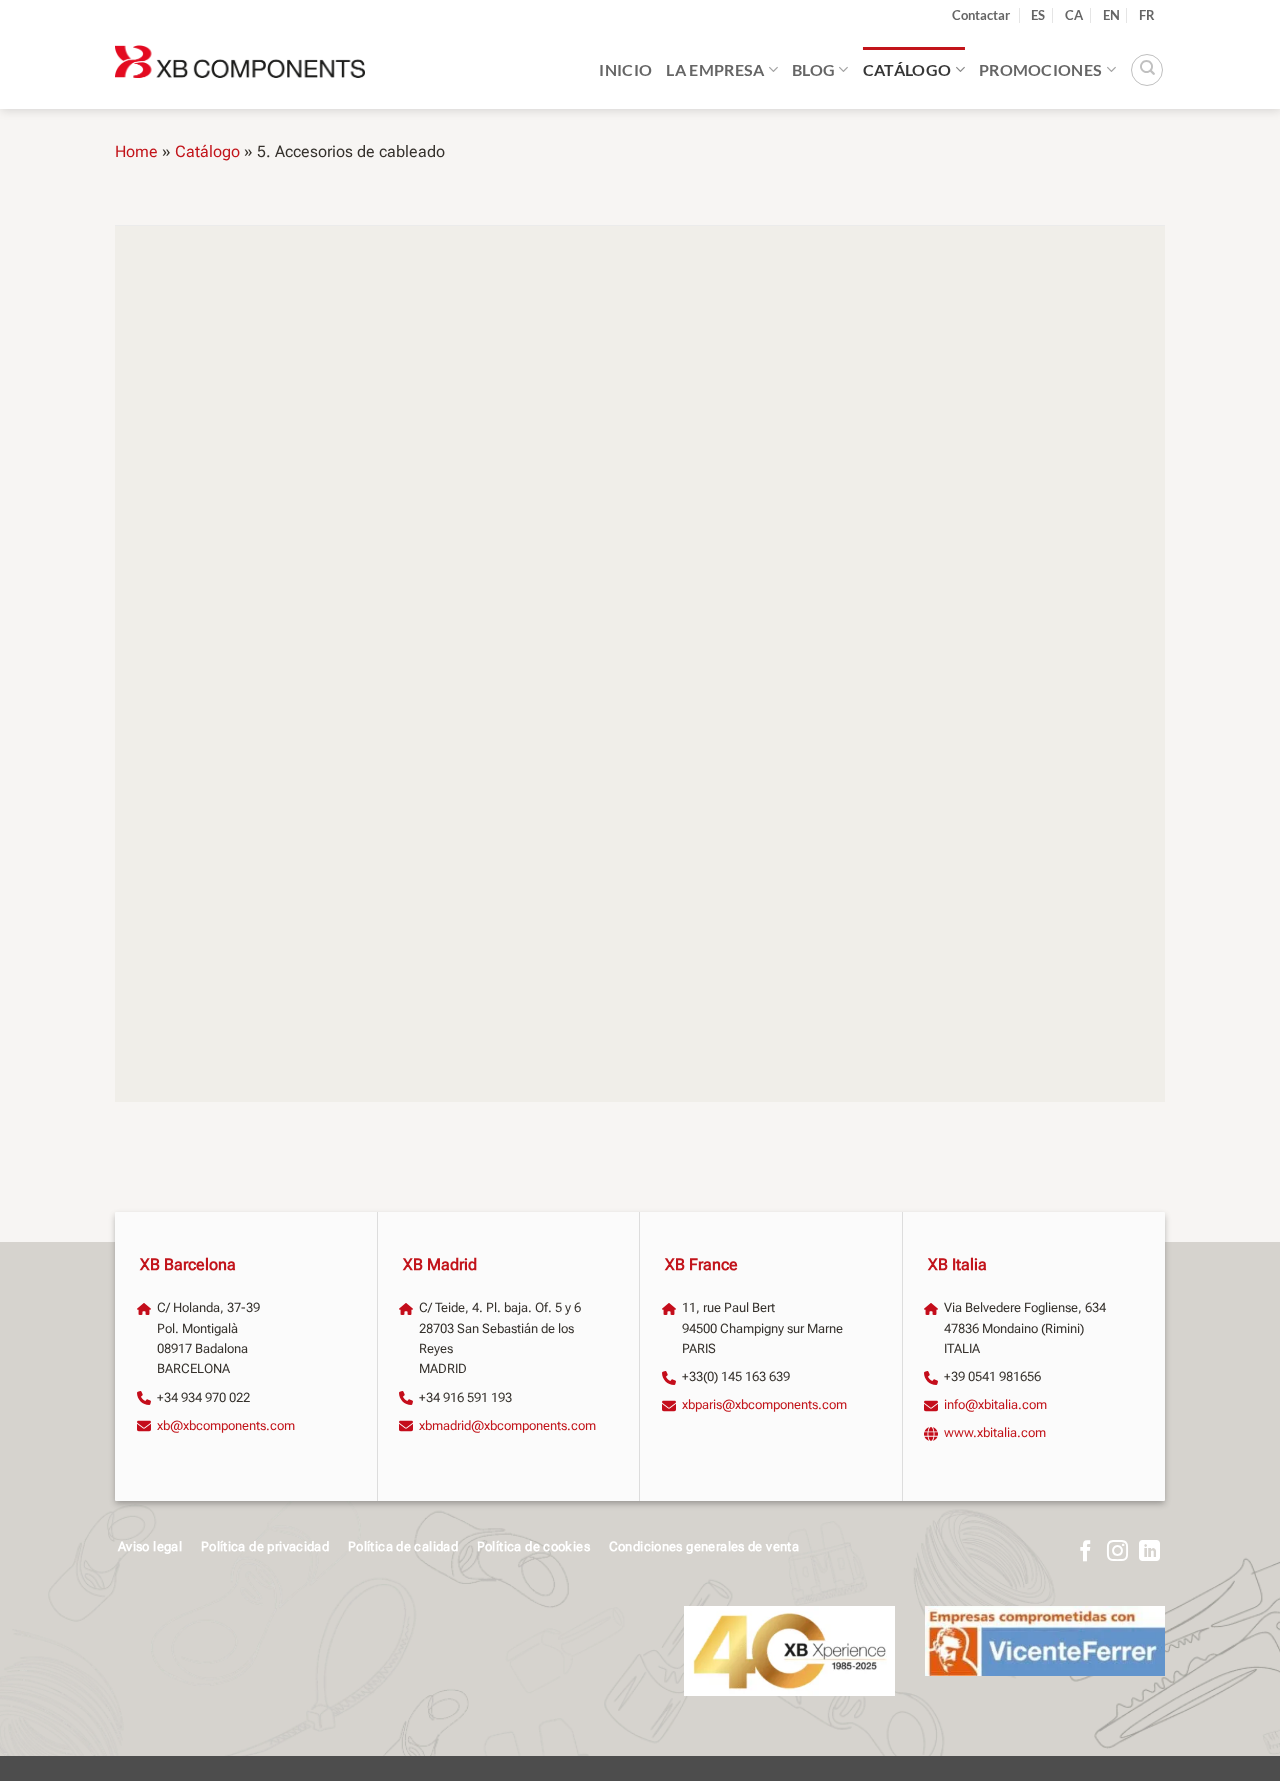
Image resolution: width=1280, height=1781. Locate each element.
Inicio (625, 69)
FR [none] (1147, 15)
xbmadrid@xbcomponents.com (507, 1425)
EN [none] (1111, 15)
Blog (813, 69)
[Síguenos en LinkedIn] (1149, 1552)
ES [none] (1038, 15)
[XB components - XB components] (240, 70)
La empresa (715, 69)
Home (136, 151)
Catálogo (907, 69)
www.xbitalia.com (995, 1432)
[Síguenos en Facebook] (1085, 1552)
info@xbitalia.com (995, 1404)
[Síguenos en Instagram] (1117, 1552)
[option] (1074, 15)
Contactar (981, 15)
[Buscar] (1147, 70)
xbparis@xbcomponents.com (764, 1404)
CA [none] (1074, 15)
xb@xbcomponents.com (226, 1425)
